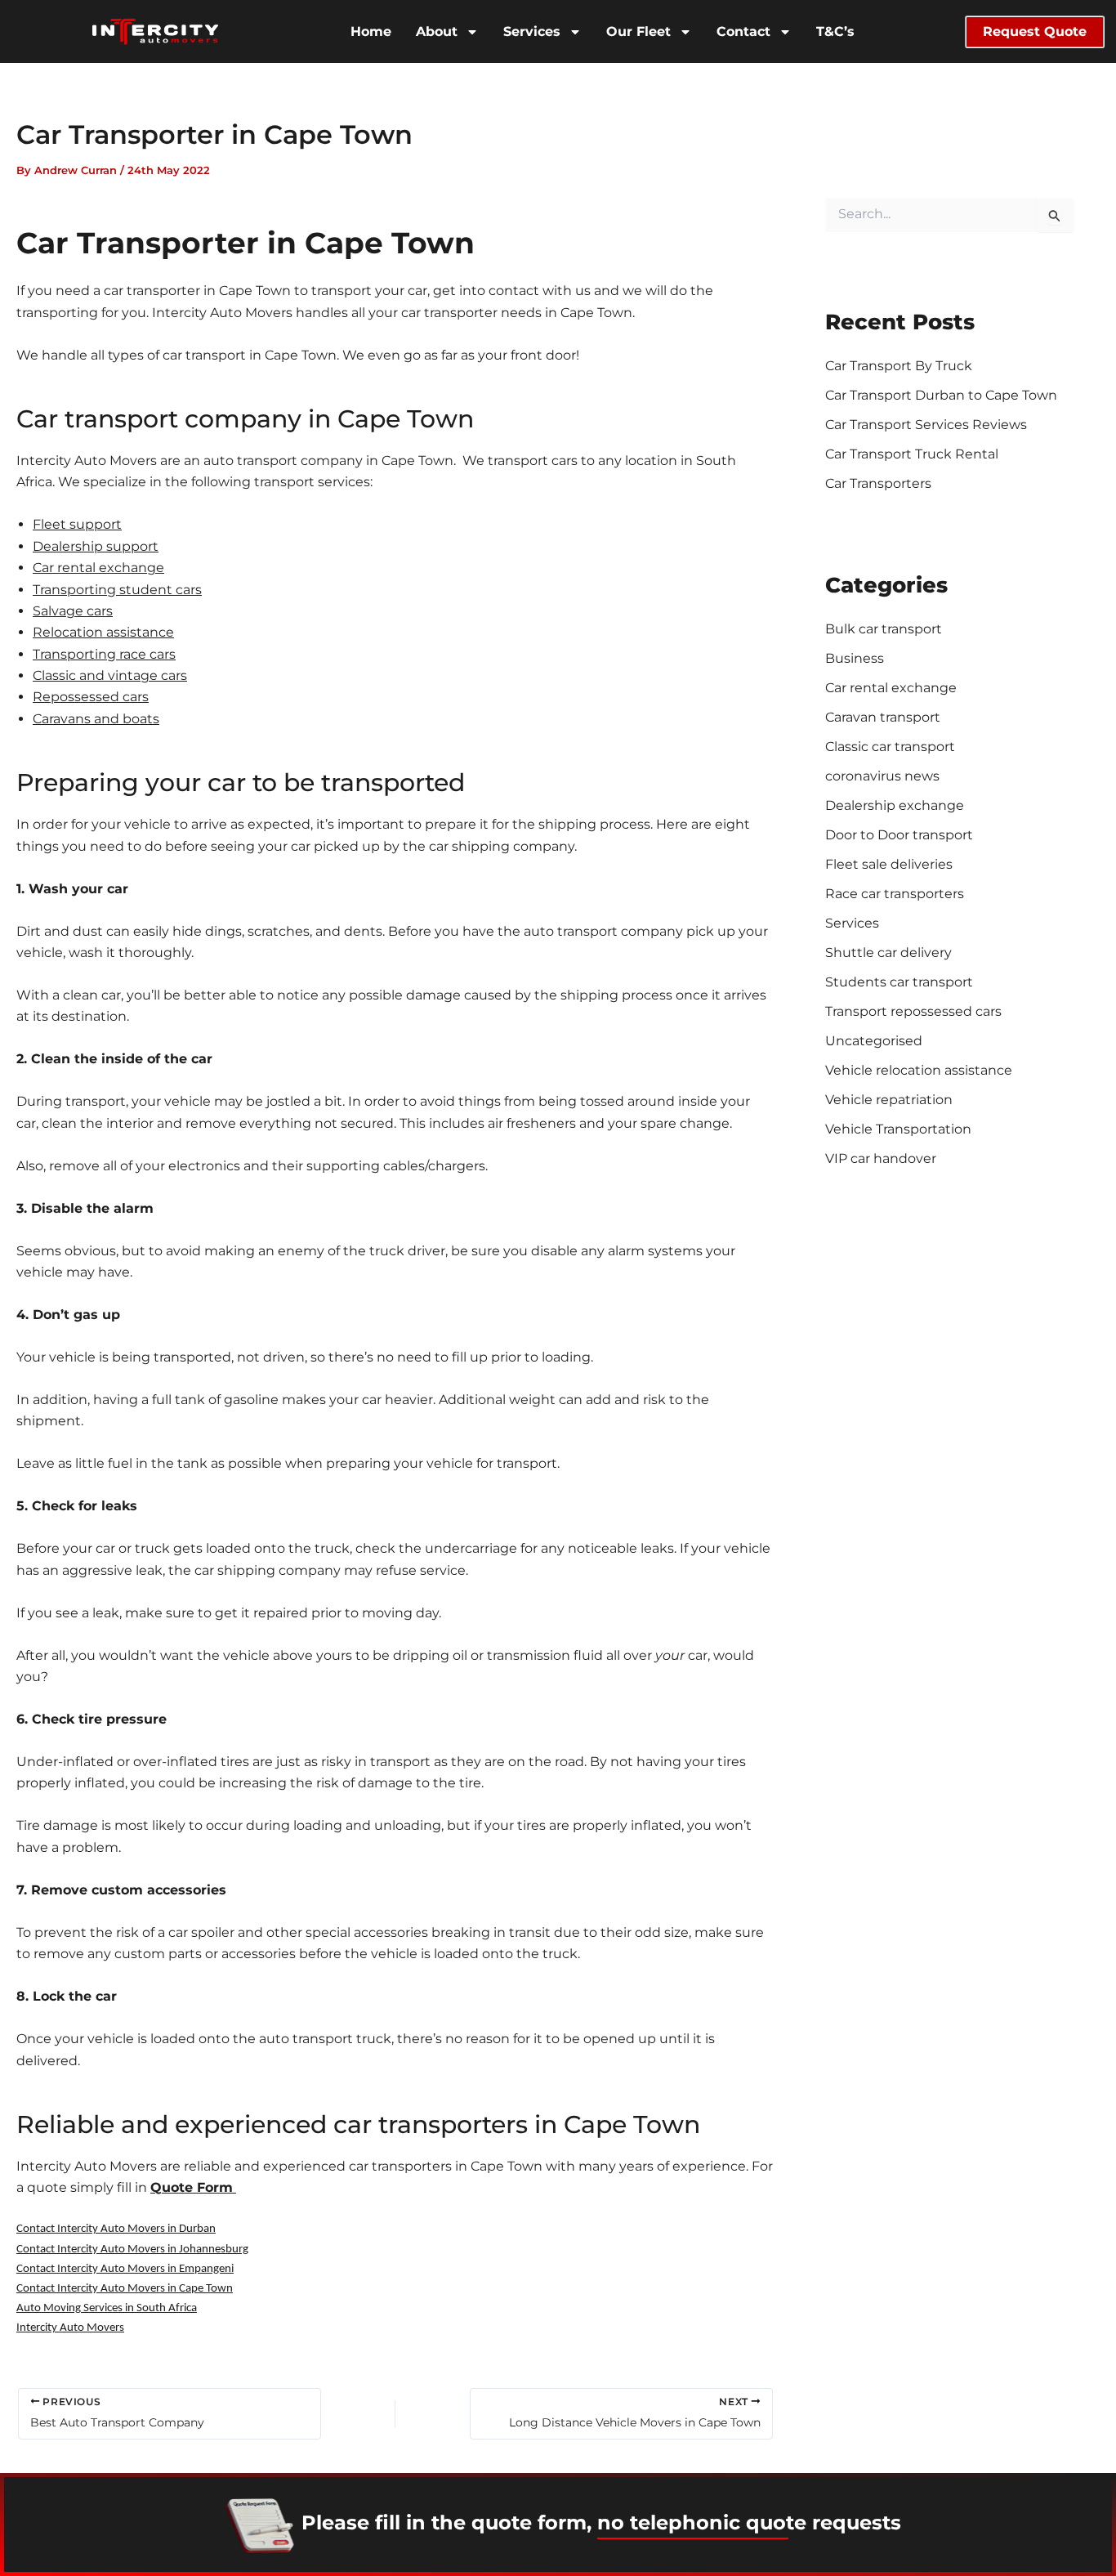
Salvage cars (73, 611)
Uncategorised (874, 1041)
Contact (743, 31)
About (437, 31)
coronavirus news (882, 776)
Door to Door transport (899, 835)
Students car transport (899, 982)
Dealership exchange (895, 805)
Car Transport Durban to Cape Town (941, 395)
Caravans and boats (96, 719)
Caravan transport (883, 717)
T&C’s (835, 31)
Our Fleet (638, 31)
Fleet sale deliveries (889, 864)
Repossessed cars (91, 697)
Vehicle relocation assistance (919, 1070)
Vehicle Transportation (898, 1129)
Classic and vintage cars (110, 675)
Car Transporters (878, 483)
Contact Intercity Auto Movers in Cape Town (125, 2289)
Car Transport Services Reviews (926, 425)
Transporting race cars (104, 654)
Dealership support (96, 546)
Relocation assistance (103, 632)
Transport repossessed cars (913, 1011)
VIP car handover (881, 1158)
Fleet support (77, 524)
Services (532, 31)
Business (855, 658)
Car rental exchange (98, 568)
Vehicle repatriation (889, 1100)
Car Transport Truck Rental (912, 454)
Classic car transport (890, 747)
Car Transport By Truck (899, 366)
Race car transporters (895, 894)
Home (371, 31)
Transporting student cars (117, 590)
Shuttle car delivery (888, 953)
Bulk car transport (884, 629)
